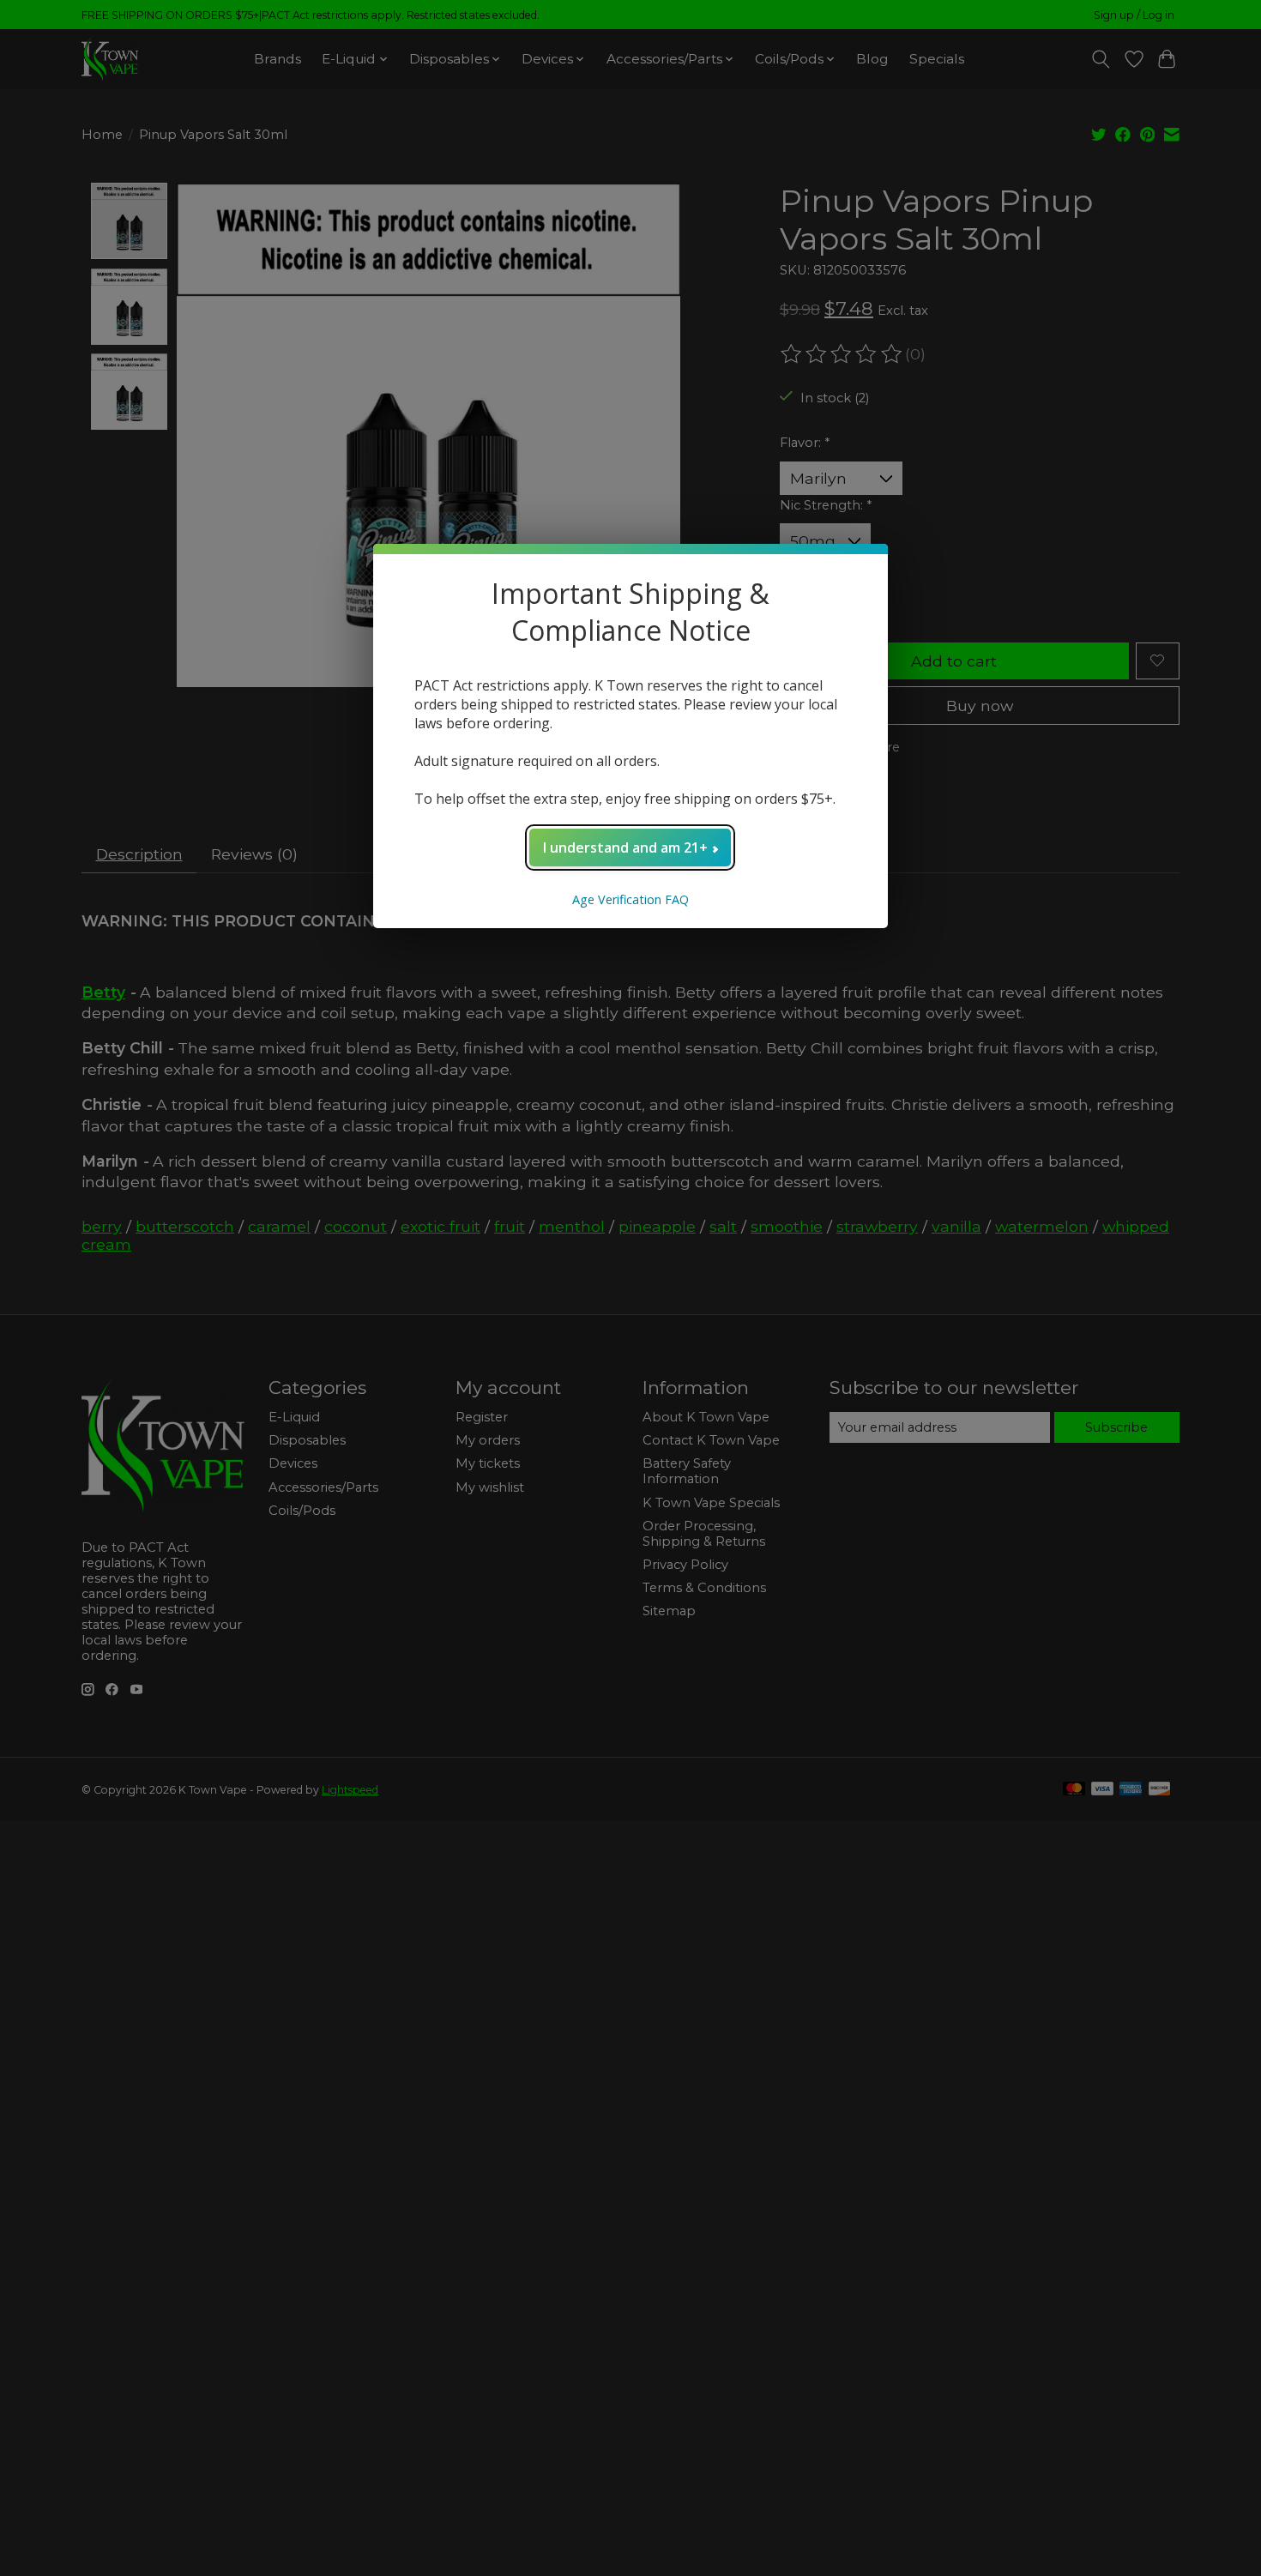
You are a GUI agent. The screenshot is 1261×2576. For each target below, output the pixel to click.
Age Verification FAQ (630, 899)
